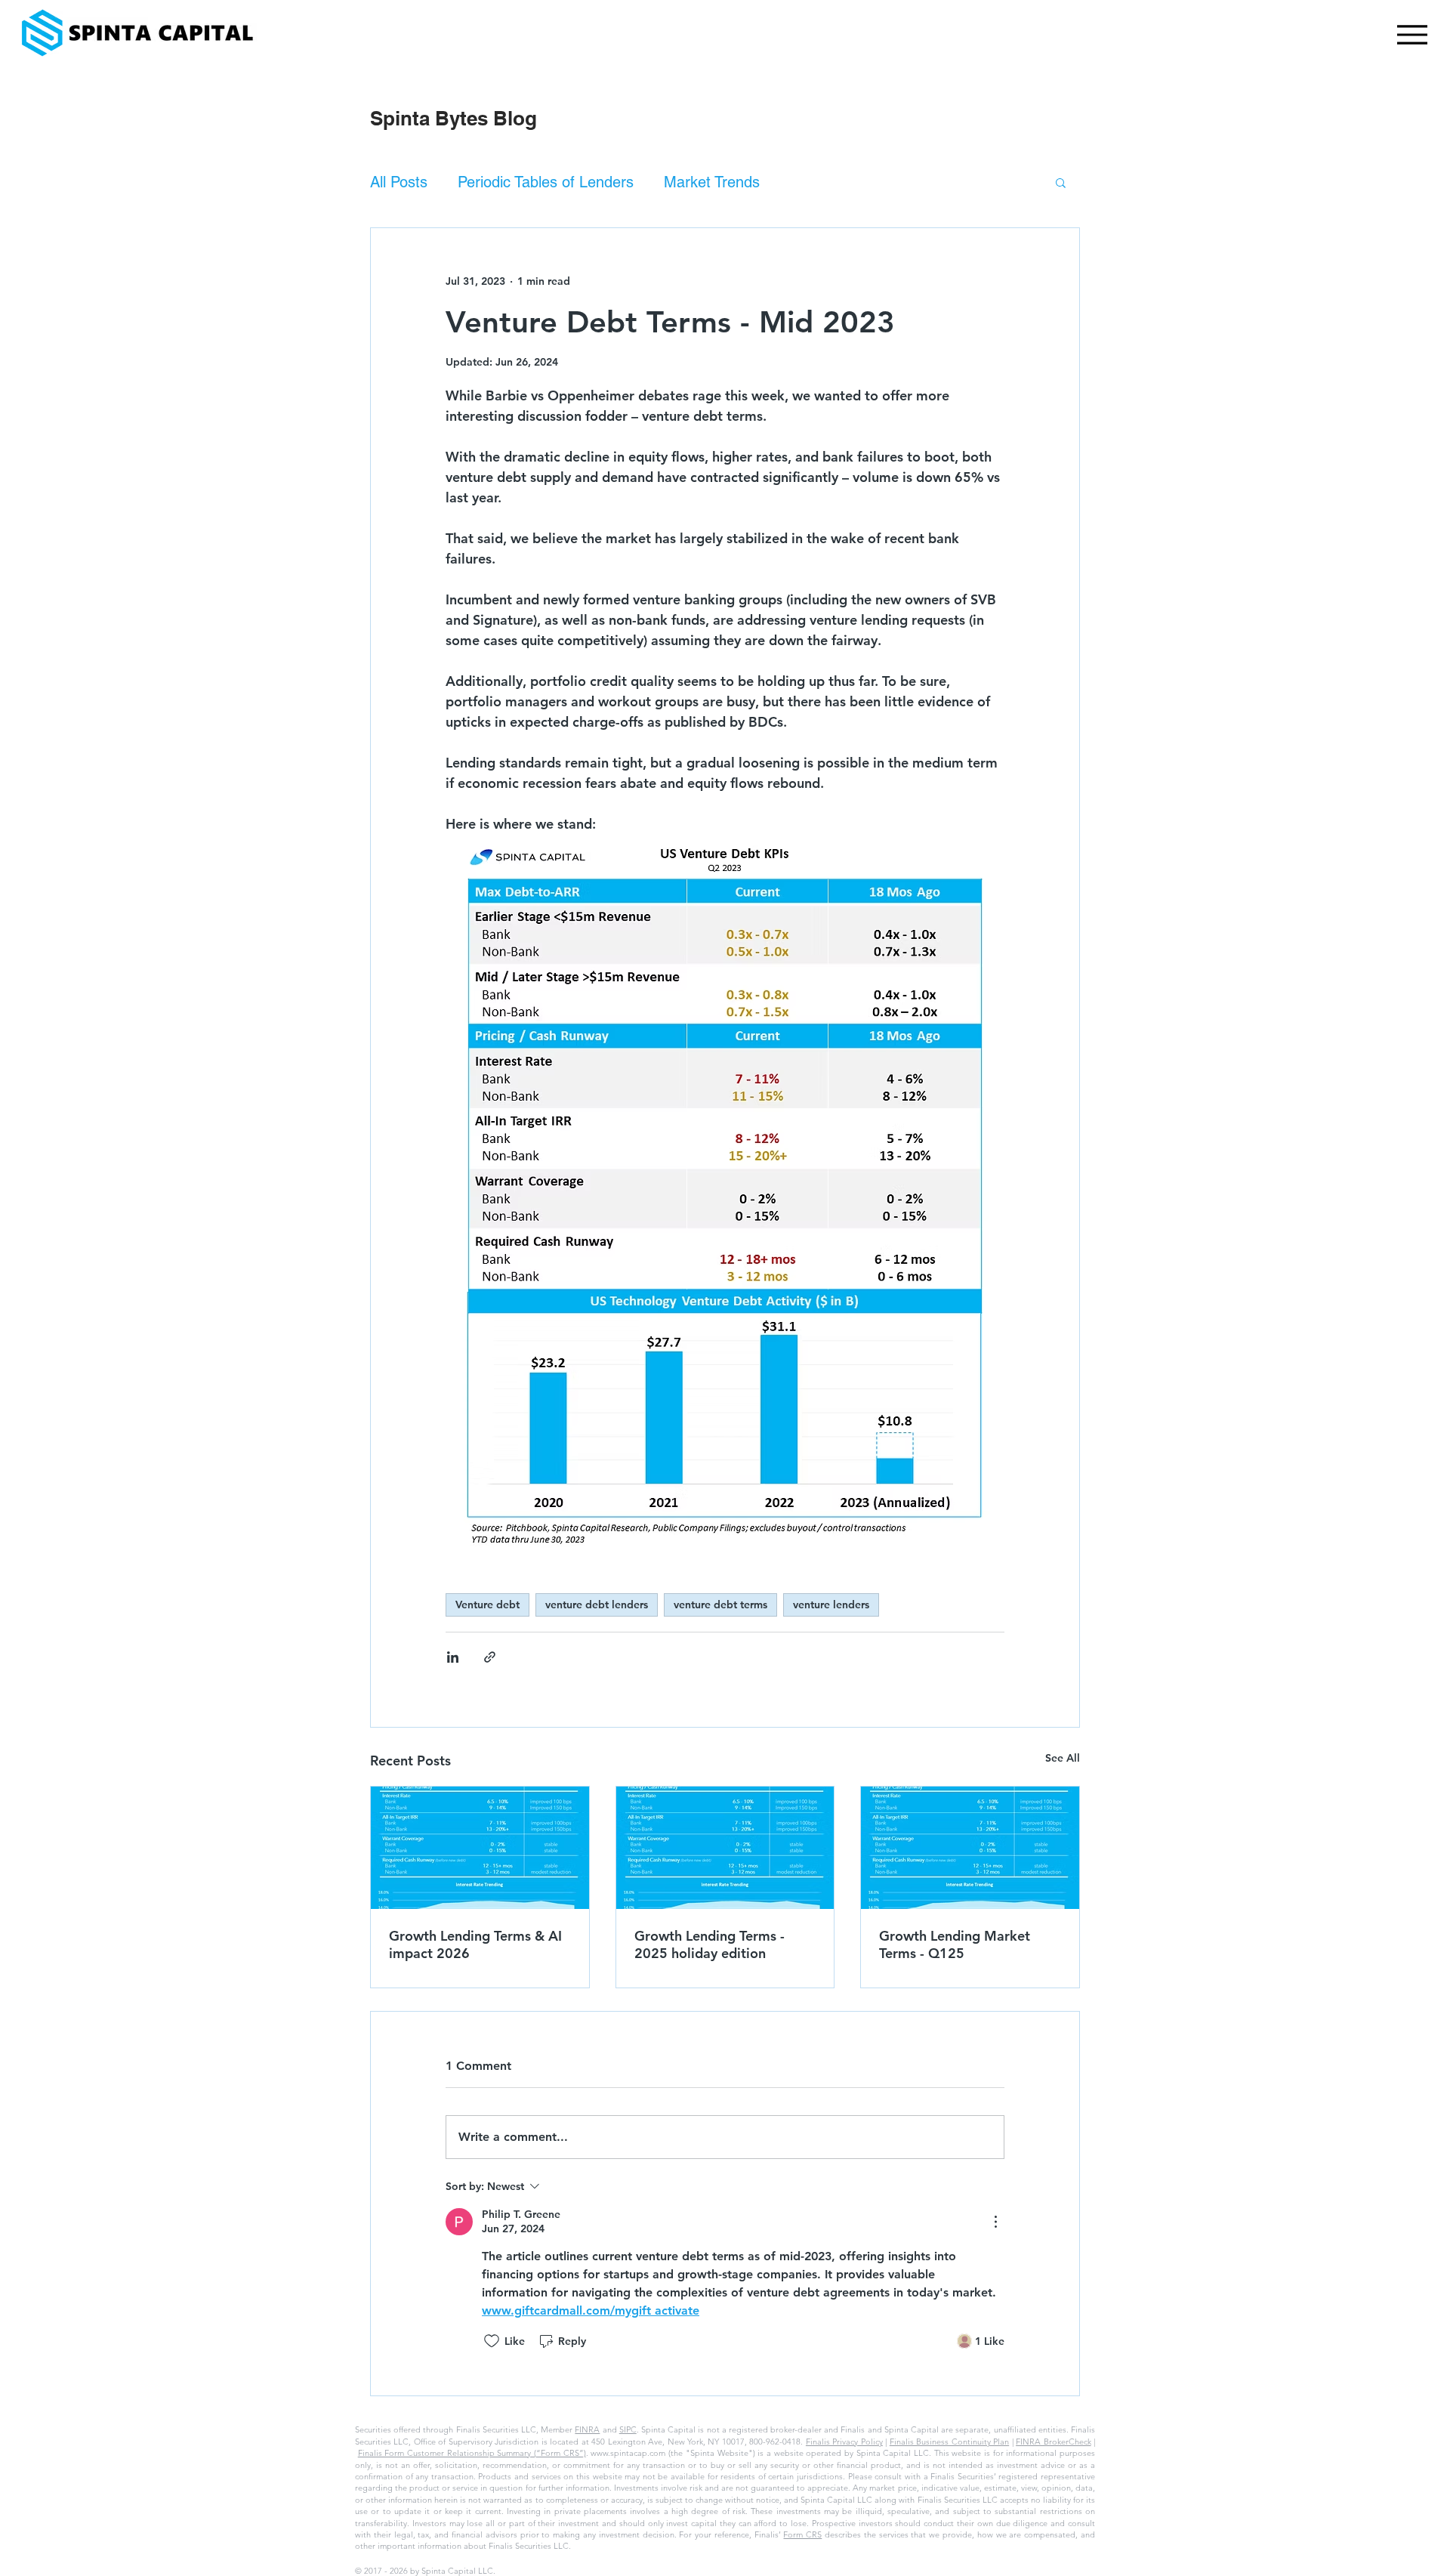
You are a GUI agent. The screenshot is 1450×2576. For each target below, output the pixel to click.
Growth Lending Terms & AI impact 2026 (475, 1944)
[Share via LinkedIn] (453, 1657)
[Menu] (1408, 34)
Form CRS (802, 2534)
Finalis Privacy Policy (844, 2442)
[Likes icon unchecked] (492, 2341)
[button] (1061, 182)
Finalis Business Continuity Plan (949, 2442)
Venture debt (487, 1605)
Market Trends (712, 182)
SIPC (628, 2429)
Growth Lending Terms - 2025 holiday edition (710, 1944)
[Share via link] (490, 1657)
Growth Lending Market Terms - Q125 (955, 1944)
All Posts (399, 182)
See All (1063, 1758)
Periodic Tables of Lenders (546, 182)
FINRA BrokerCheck (1053, 2442)
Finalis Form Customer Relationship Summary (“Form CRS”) (472, 2453)
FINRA (587, 2429)
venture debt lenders (597, 1605)
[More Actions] (995, 2222)
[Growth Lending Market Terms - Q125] (970, 1848)
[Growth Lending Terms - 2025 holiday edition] (725, 1848)
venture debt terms (720, 1605)
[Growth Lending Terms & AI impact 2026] (480, 1848)
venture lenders (831, 1605)
